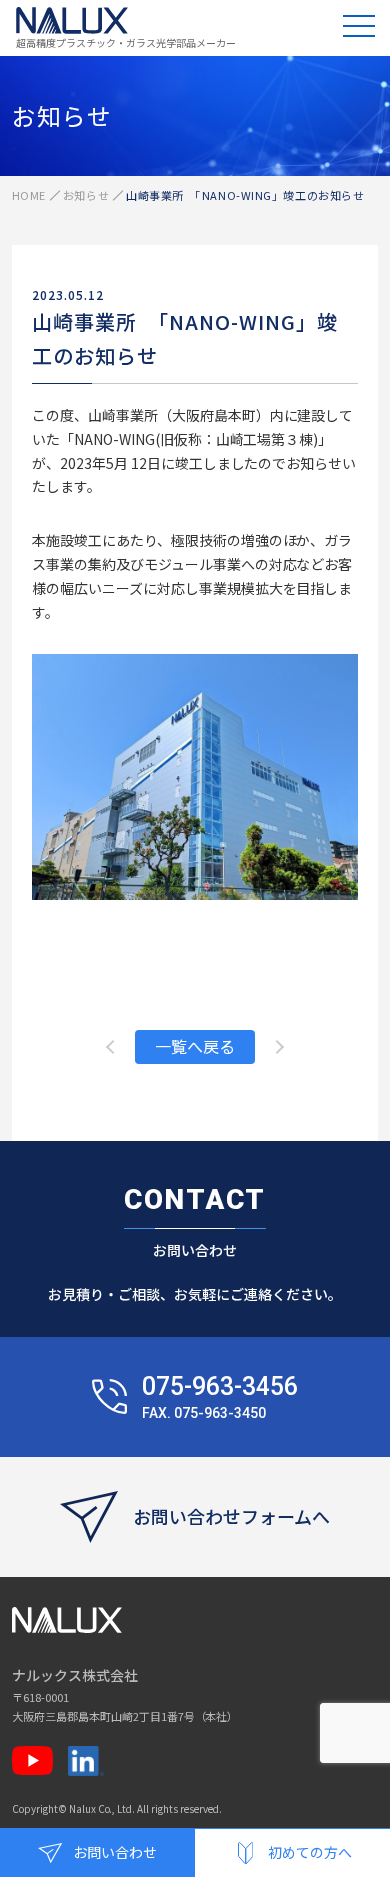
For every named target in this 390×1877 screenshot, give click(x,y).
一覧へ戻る (195, 1046)
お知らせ (86, 195)
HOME (29, 195)
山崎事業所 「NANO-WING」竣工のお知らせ (185, 338)
